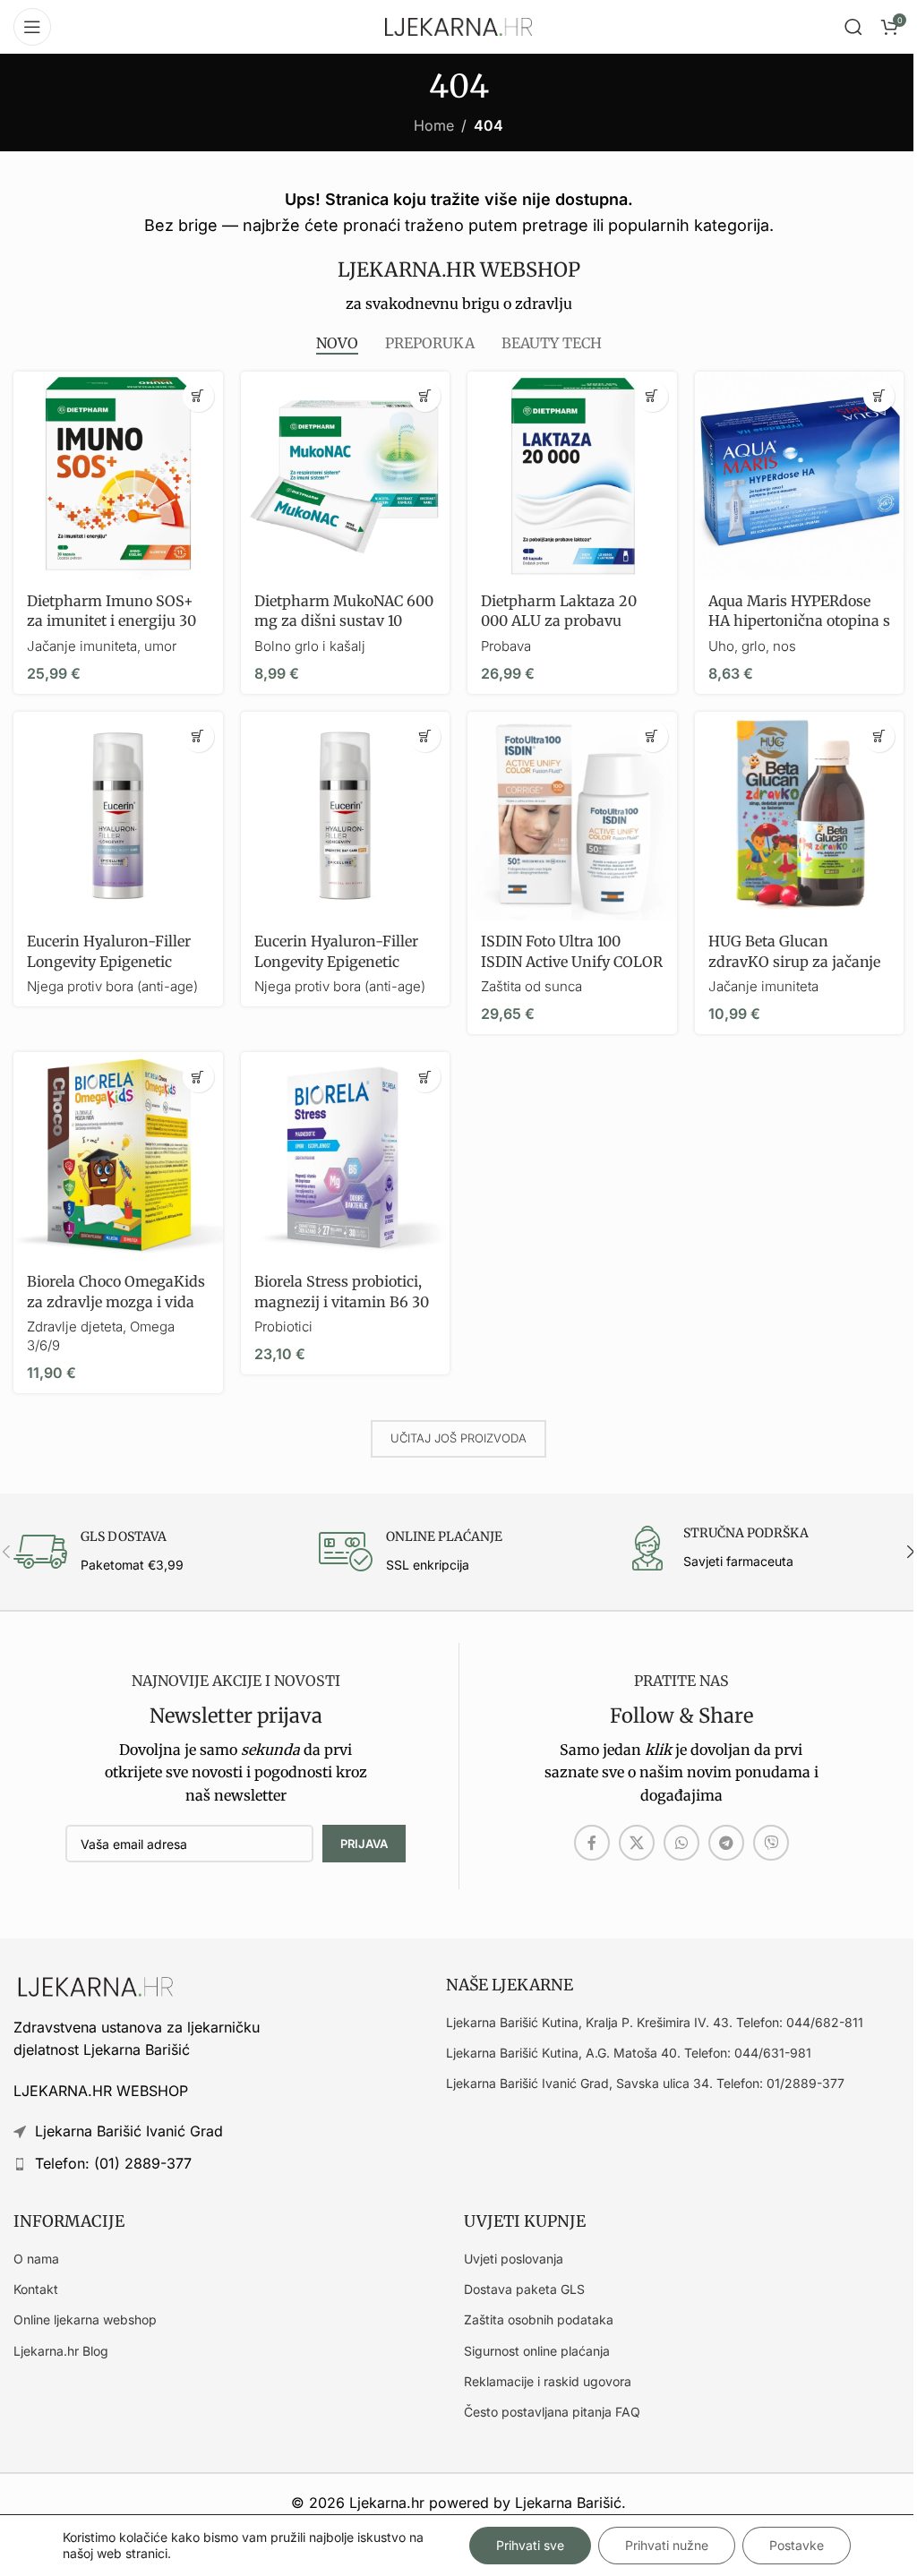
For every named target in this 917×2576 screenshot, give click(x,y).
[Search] (853, 27)
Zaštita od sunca (531, 986)
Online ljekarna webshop (85, 2319)
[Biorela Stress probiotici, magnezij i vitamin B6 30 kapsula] (346, 1157)
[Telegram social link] (726, 1843)
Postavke (797, 2545)
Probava (506, 646)
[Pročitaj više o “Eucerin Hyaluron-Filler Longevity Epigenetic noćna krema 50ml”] (198, 736)
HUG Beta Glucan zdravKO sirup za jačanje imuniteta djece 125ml (794, 961)
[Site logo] (458, 25)
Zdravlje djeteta (75, 1327)
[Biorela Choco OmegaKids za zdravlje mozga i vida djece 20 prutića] (118, 1157)
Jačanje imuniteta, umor (102, 646)
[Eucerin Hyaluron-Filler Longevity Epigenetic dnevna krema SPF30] (346, 817)
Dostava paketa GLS (524, 2289)
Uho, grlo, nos (752, 646)
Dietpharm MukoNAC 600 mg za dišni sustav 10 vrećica (344, 621)
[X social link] (637, 1843)
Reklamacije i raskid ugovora (548, 2381)
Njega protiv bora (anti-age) (112, 986)
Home (434, 125)
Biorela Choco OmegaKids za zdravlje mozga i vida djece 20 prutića (116, 1301)
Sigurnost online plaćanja (537, 2351)
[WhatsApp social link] (681, 1843)
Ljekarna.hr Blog (61, 2351)
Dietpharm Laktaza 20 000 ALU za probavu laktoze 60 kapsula (559, 621)
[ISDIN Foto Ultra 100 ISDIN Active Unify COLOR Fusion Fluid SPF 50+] (572, 817)
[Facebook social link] (592, 1843)
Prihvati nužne (667, 2545)
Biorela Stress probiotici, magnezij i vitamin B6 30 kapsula (342, 1301)
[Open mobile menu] (32, 27)
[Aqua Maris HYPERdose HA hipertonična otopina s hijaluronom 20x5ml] (800, 476)
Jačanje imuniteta (763, 986)
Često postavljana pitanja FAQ (552, 2412)
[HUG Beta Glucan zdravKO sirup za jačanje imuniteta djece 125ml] (800, 817)
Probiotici (283, 1327)
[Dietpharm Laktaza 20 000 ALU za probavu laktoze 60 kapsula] (572, 476)
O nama (36, 2259)
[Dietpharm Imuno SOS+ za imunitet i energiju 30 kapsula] (118, 476)
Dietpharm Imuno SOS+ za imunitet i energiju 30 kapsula (111, 621)
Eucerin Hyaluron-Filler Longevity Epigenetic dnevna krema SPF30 (336, 961)
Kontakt (36, 2289)
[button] (198, 396)
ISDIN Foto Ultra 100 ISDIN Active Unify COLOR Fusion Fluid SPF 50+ (572, 961)
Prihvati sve (530, 2545)
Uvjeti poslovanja (514, 2259)
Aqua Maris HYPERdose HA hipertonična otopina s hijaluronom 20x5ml (799, 621)
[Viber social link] (771, 1843)
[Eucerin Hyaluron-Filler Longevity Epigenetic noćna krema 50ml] (118, 817)
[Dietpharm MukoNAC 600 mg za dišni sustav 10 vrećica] (346, 476)
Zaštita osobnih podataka (539, 2319)
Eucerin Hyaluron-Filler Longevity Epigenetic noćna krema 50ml (109, 961)
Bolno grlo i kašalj (310, 646)
